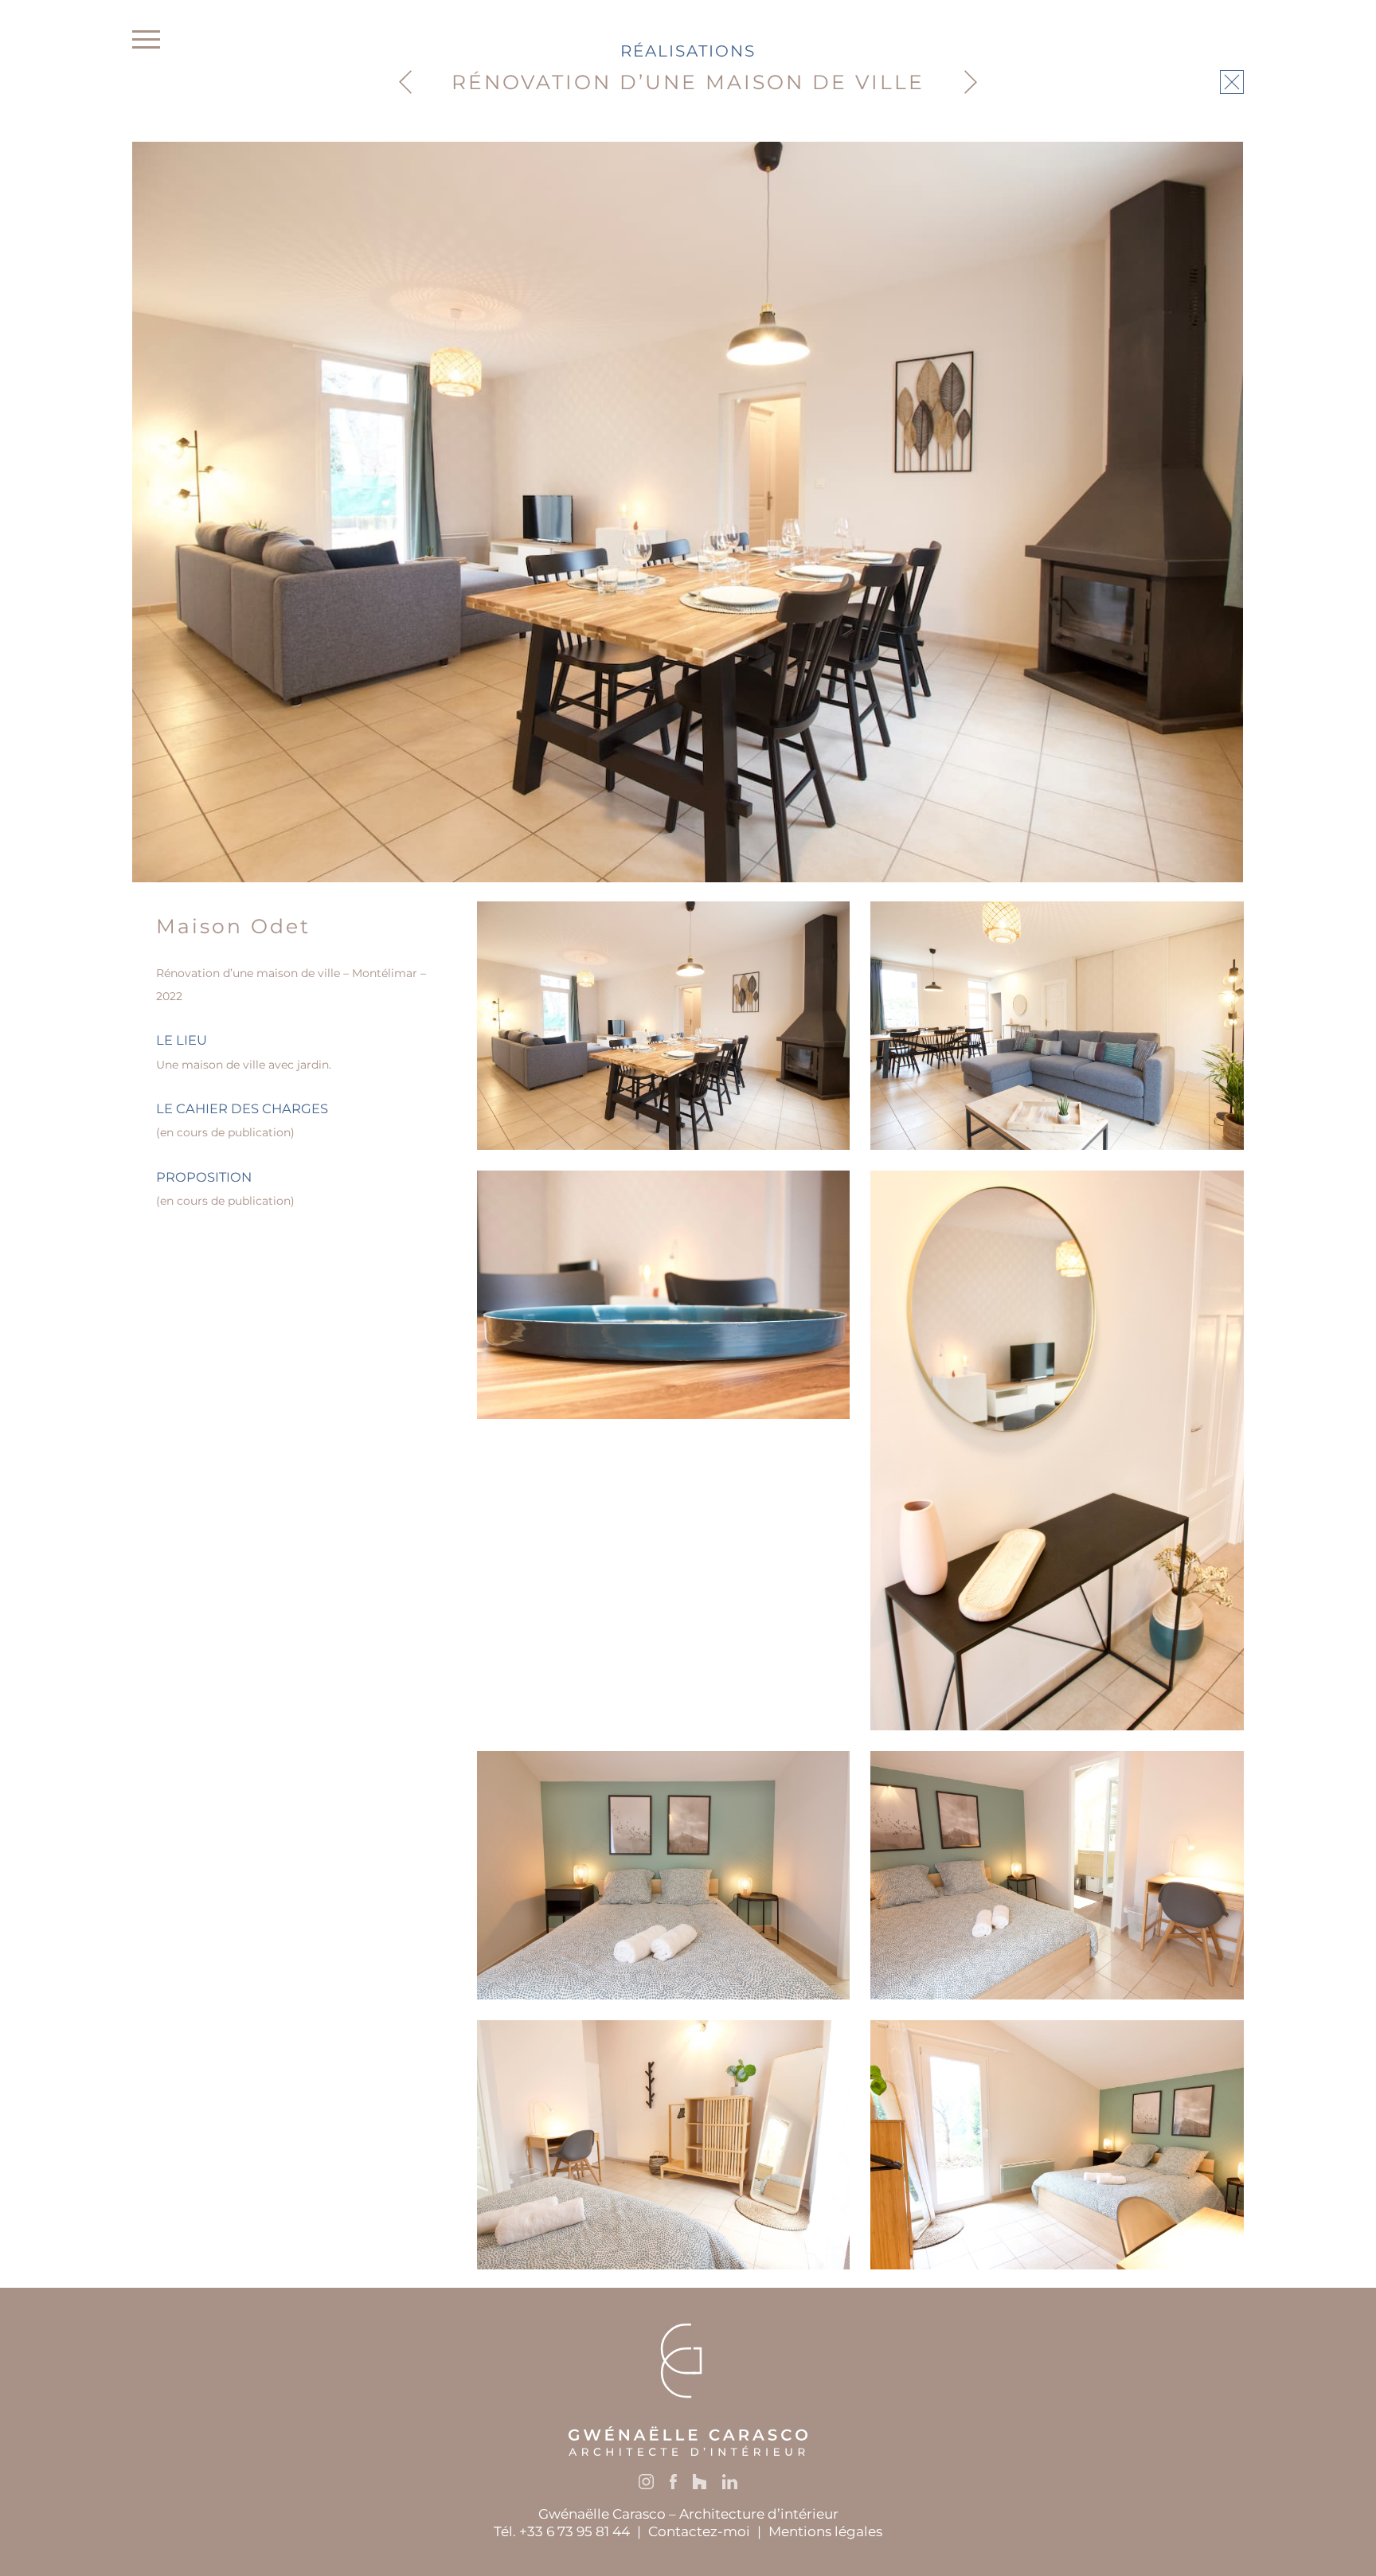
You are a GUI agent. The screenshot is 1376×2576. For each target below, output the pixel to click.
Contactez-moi (699, 2531)
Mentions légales (825, 2531)
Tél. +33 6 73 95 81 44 (562, 2531)
